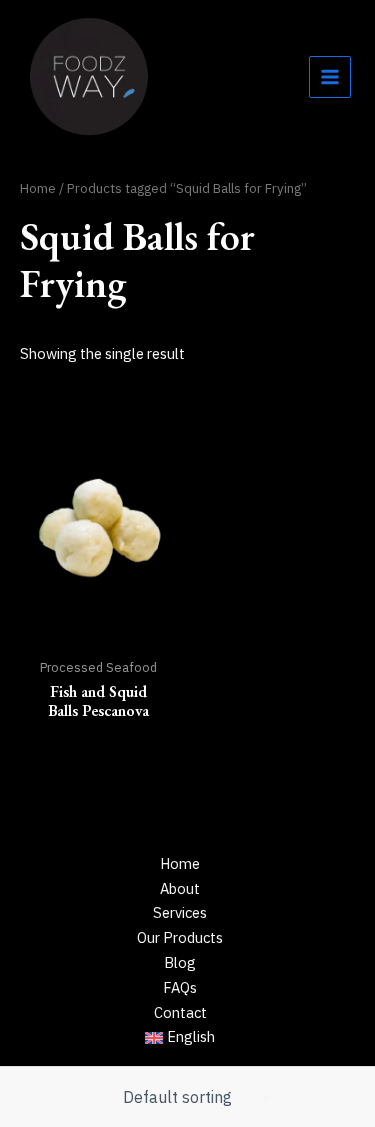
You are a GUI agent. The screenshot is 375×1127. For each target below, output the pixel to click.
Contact (180, 1012)
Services (180, 912)
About (180, 888)
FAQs (180, 987)
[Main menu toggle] (330, 77)
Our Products (180, 937)
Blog (180, 962)
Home (38, 188)
